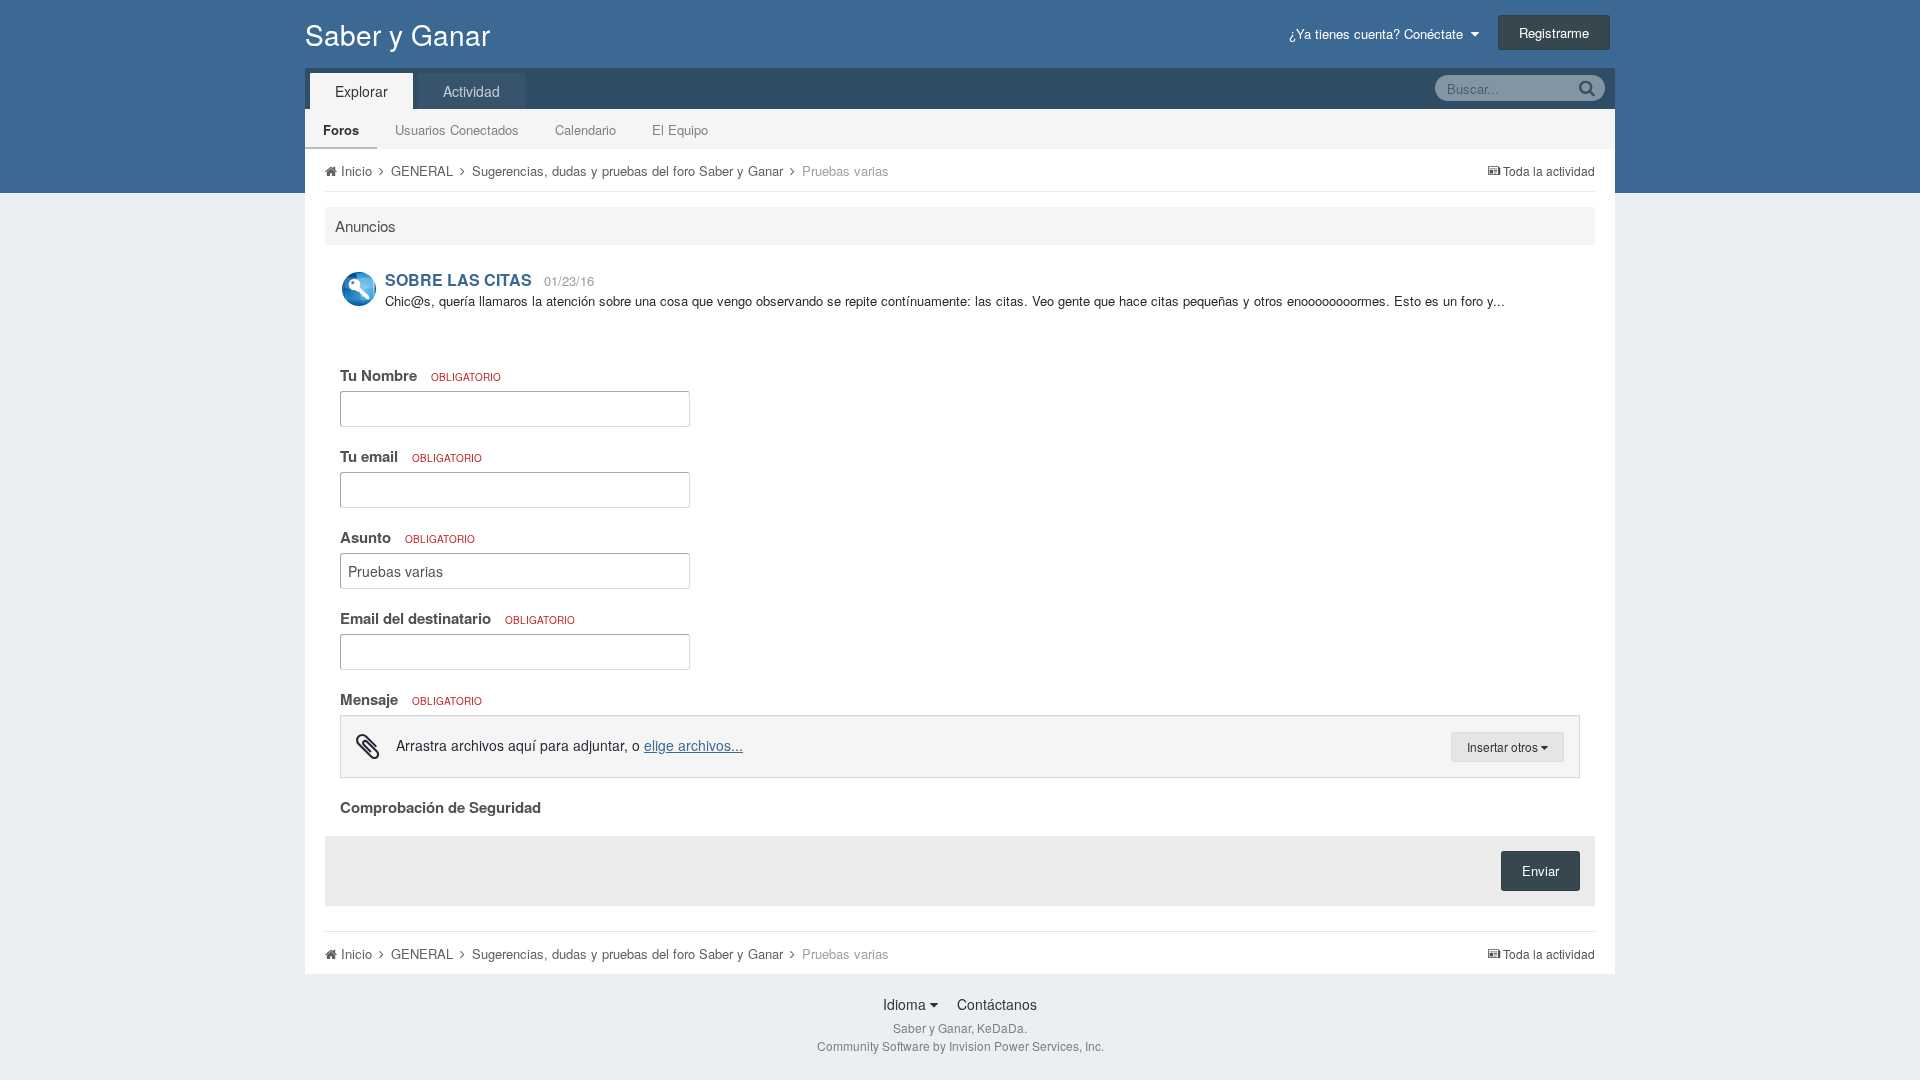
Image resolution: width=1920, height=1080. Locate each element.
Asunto (407, 537)
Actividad (471, 91)
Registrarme (1554, 32)
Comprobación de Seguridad (440, 806)
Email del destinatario (457, 618)
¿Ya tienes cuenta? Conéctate (1380, 33)
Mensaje (411, 699)
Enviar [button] (1540, 870)
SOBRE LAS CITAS (458, 279)
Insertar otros (1504, 746)
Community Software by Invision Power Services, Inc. (960, 1045)
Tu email (411, 456)
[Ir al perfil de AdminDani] (359, 289)
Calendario (585, 129)
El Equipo (680, 129)
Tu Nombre (420, 375)
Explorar (361, 91)
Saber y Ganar (397, 34)
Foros (341, 129)
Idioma (906, 1004)
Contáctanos (997, 1004)
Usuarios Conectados (457, 129)
